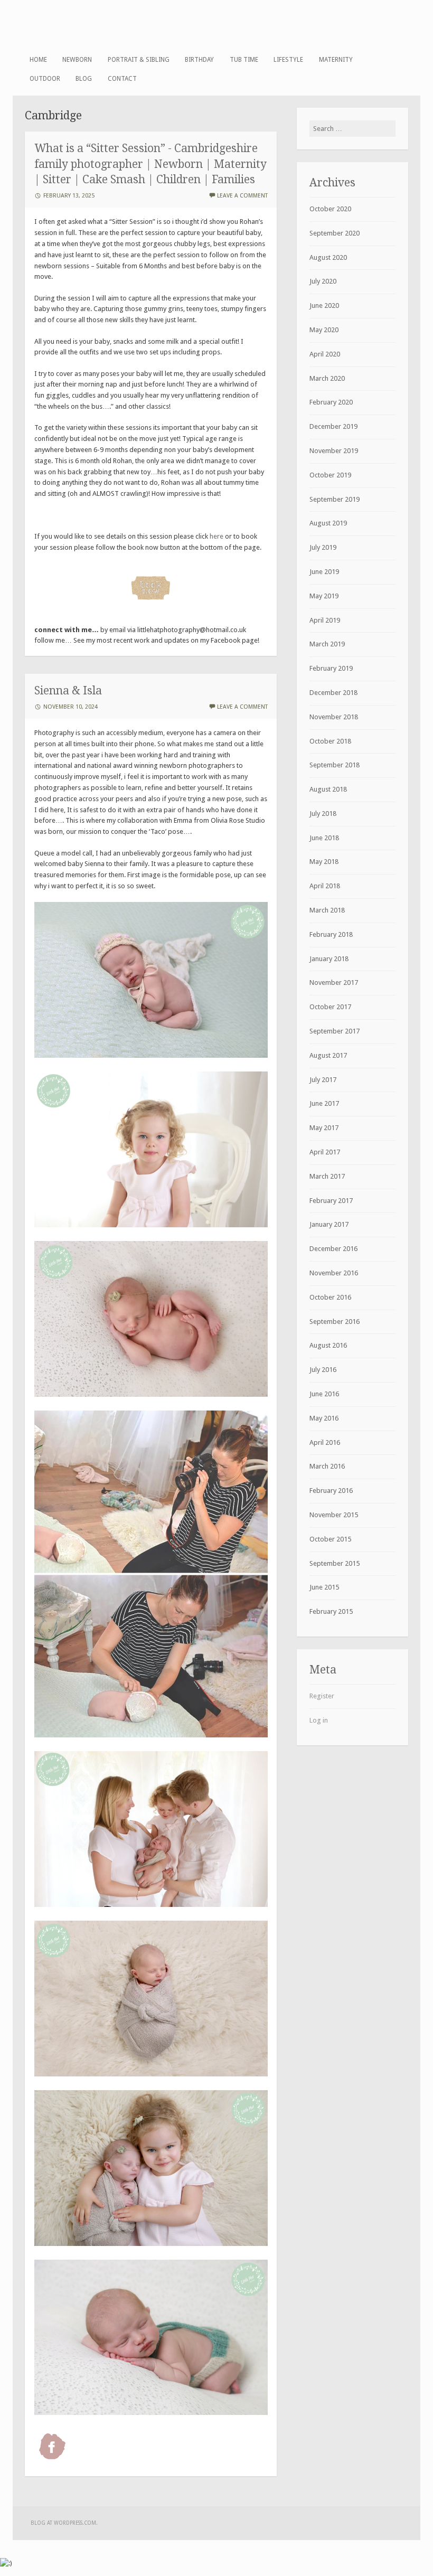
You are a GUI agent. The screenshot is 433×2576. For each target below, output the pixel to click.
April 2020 (325, 354)
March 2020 (327, 378)
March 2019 (327, 644)
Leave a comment (242, 196)
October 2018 (330, 741)
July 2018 (323, 814)
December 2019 (333, 426)
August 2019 (328, 523)
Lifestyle (288, 60)
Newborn (77, 60)
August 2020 (328, 257)
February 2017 (331, 1201)
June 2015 (324, 1587)
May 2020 (324, 330)
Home (38, 60)
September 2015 (335, 1563)
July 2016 (323, 1370)
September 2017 (335, 1031)
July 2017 (323, 1080)
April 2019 (325, 620)
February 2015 (331, 1611)
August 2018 (328, 789)
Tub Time (244, 60)
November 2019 (334, 451)
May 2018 (324, 862)
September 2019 (335, 499)
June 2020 (324, 305)
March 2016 (327, 1466)
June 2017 (324, 1103)
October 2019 (330, 475)
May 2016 (324, 1418)
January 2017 (329, 1224)
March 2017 (327, 1176)
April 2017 (325, 1152)
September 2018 (335, 765)
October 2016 (330, 1297)
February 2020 (331, 402)
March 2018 (327, 910)
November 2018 (334, 717)
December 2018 (333, 693)
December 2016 (333, 1249)
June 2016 (324, 1394)
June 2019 (324, 572)
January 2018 (329, 959)
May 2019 (324, 596)
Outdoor (45, 79)
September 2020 (335, 233)
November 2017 (334, 983)
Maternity (336, 60)
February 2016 (331, 1491)
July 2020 (323, 281)
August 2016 (328, 1345)
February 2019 (331, 668)
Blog (84, 79)
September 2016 (335, 1322)
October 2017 (330, 1007)
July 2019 (323, 547)
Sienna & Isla (68, 690)
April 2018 (325, 886)
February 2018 (331, 934)
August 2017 (328, 1055)
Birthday (199, 60)
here (216, 536)
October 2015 (330, 1539)
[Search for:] (352, 129)
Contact (122, 79)
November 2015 (334, 1515)
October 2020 (330, 209)
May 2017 (324, 1128)
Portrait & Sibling (139, 60)
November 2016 (334, 1273)
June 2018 (324, 838)
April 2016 (325, 1442)
